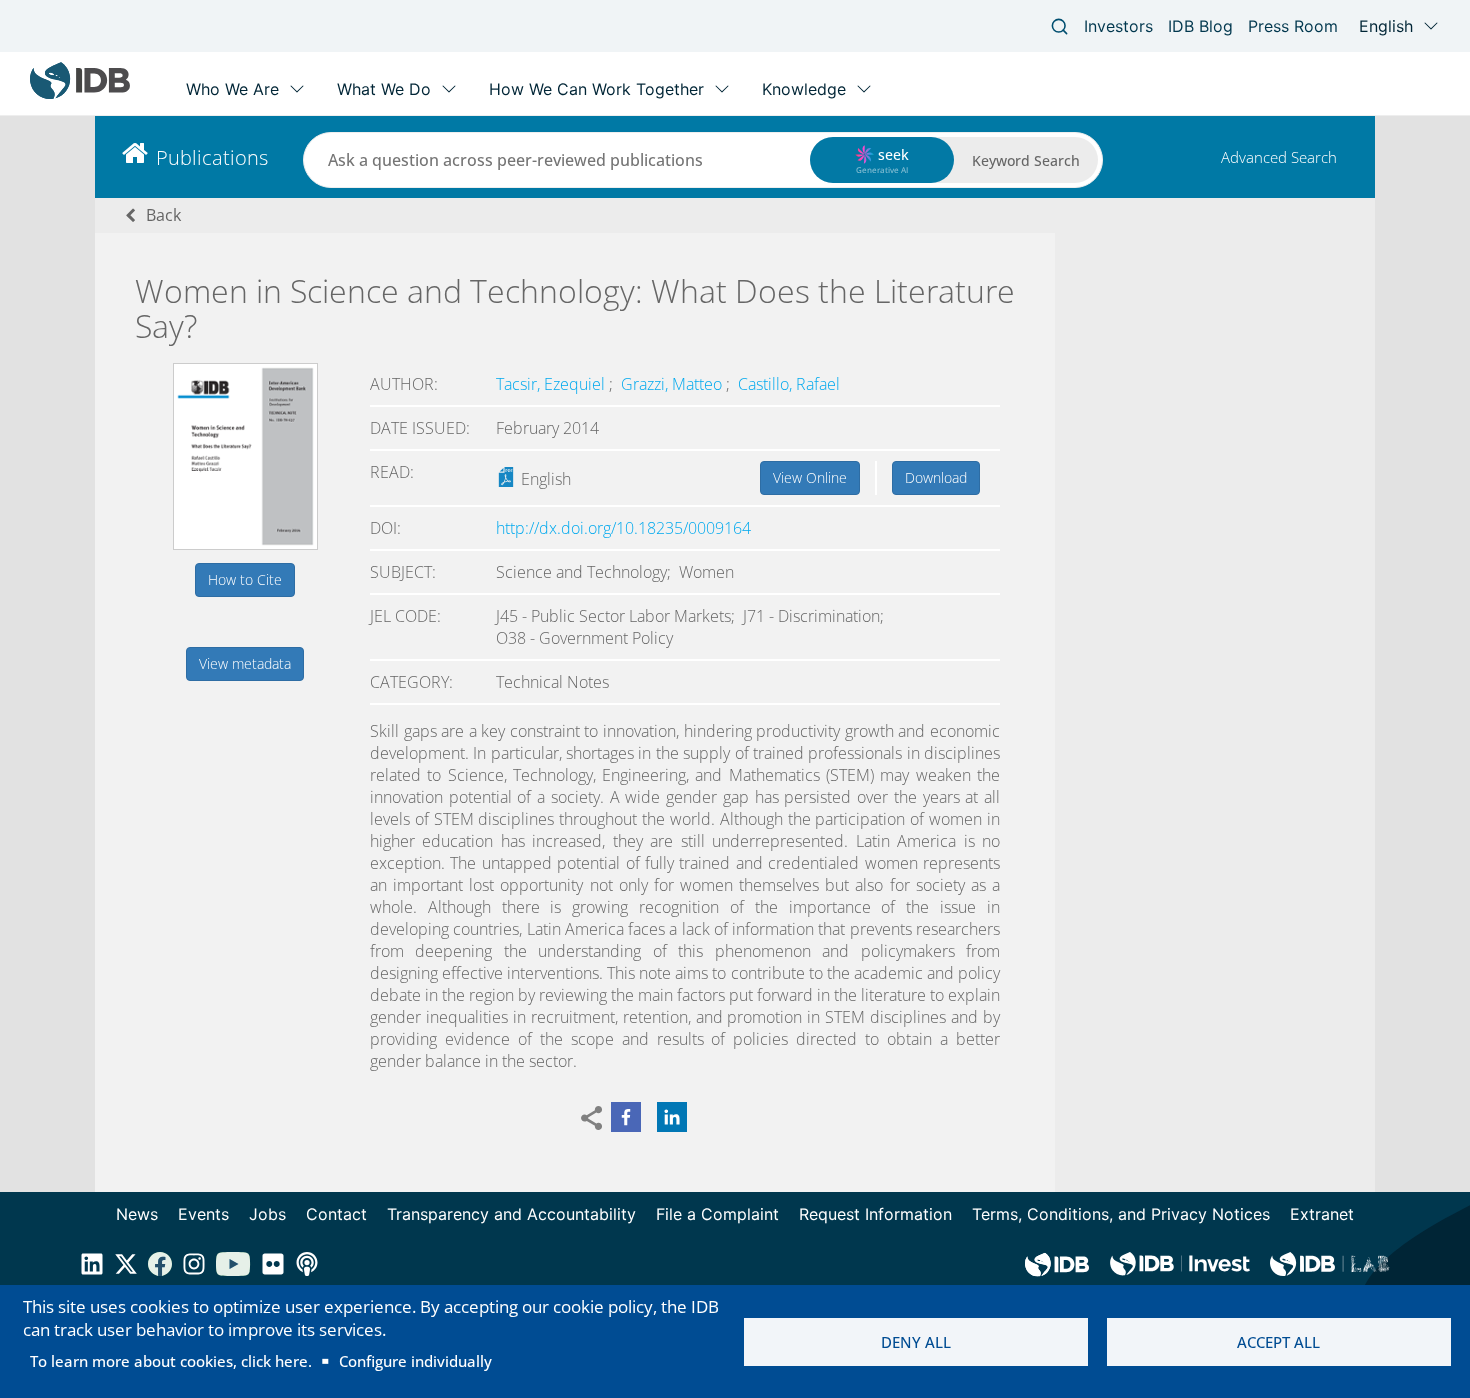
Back (163, 215)
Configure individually (415, 1361)
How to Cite (245, 579)
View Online (810, 477)
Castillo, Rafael (789, 384)
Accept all (1278, 1342)
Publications (212, 157)
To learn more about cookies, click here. (171, 1361)
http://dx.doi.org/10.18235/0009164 (623, 528)
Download (936, 477)
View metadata (245, 663)
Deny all (916, 1342)
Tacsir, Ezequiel (552, 384)
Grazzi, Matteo (673, 384)
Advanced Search (1279, 157)
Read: (392, 472)
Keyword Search (1026, 160)
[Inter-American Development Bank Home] (80, 94)
